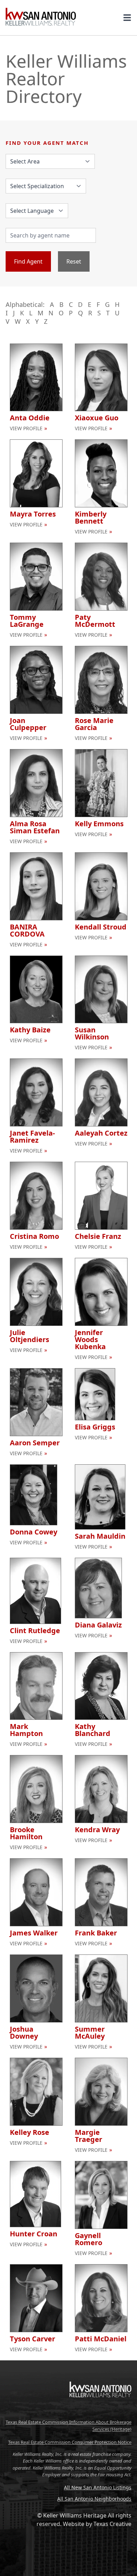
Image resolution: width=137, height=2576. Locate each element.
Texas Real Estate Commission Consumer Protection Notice (70, 2442)
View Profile (26, 428)
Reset (74, 261)
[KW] (100, 2412)
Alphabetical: (25, 304)
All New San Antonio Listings (98, 2487)
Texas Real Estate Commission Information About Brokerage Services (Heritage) (68, 2426)
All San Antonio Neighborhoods (94, 2499)
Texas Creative (112, 2524)
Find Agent (28, 261)
